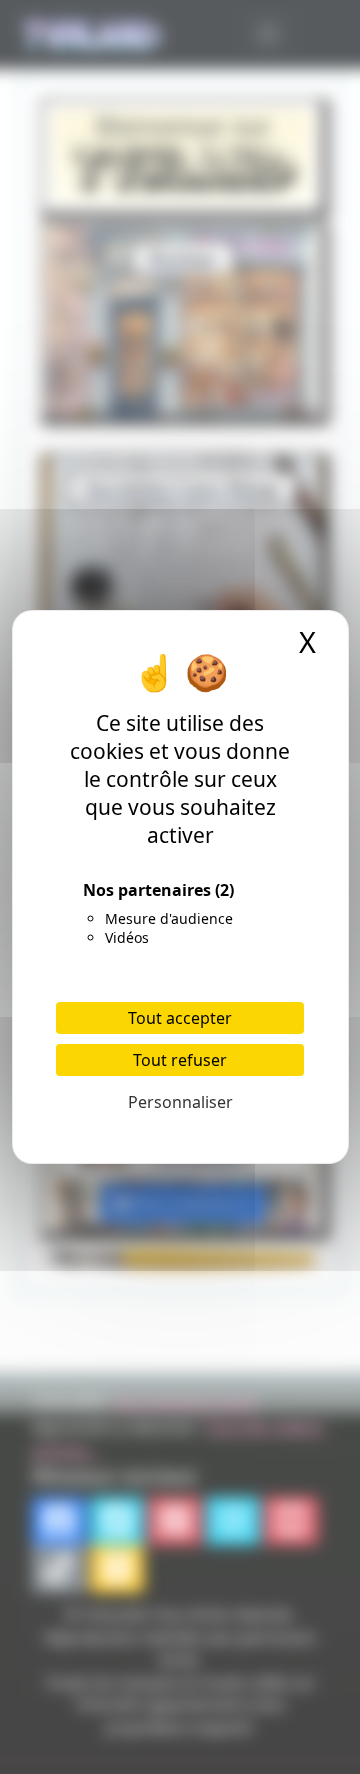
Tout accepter (180, 1018)
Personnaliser (180, 1102)
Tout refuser (180, 1060)
